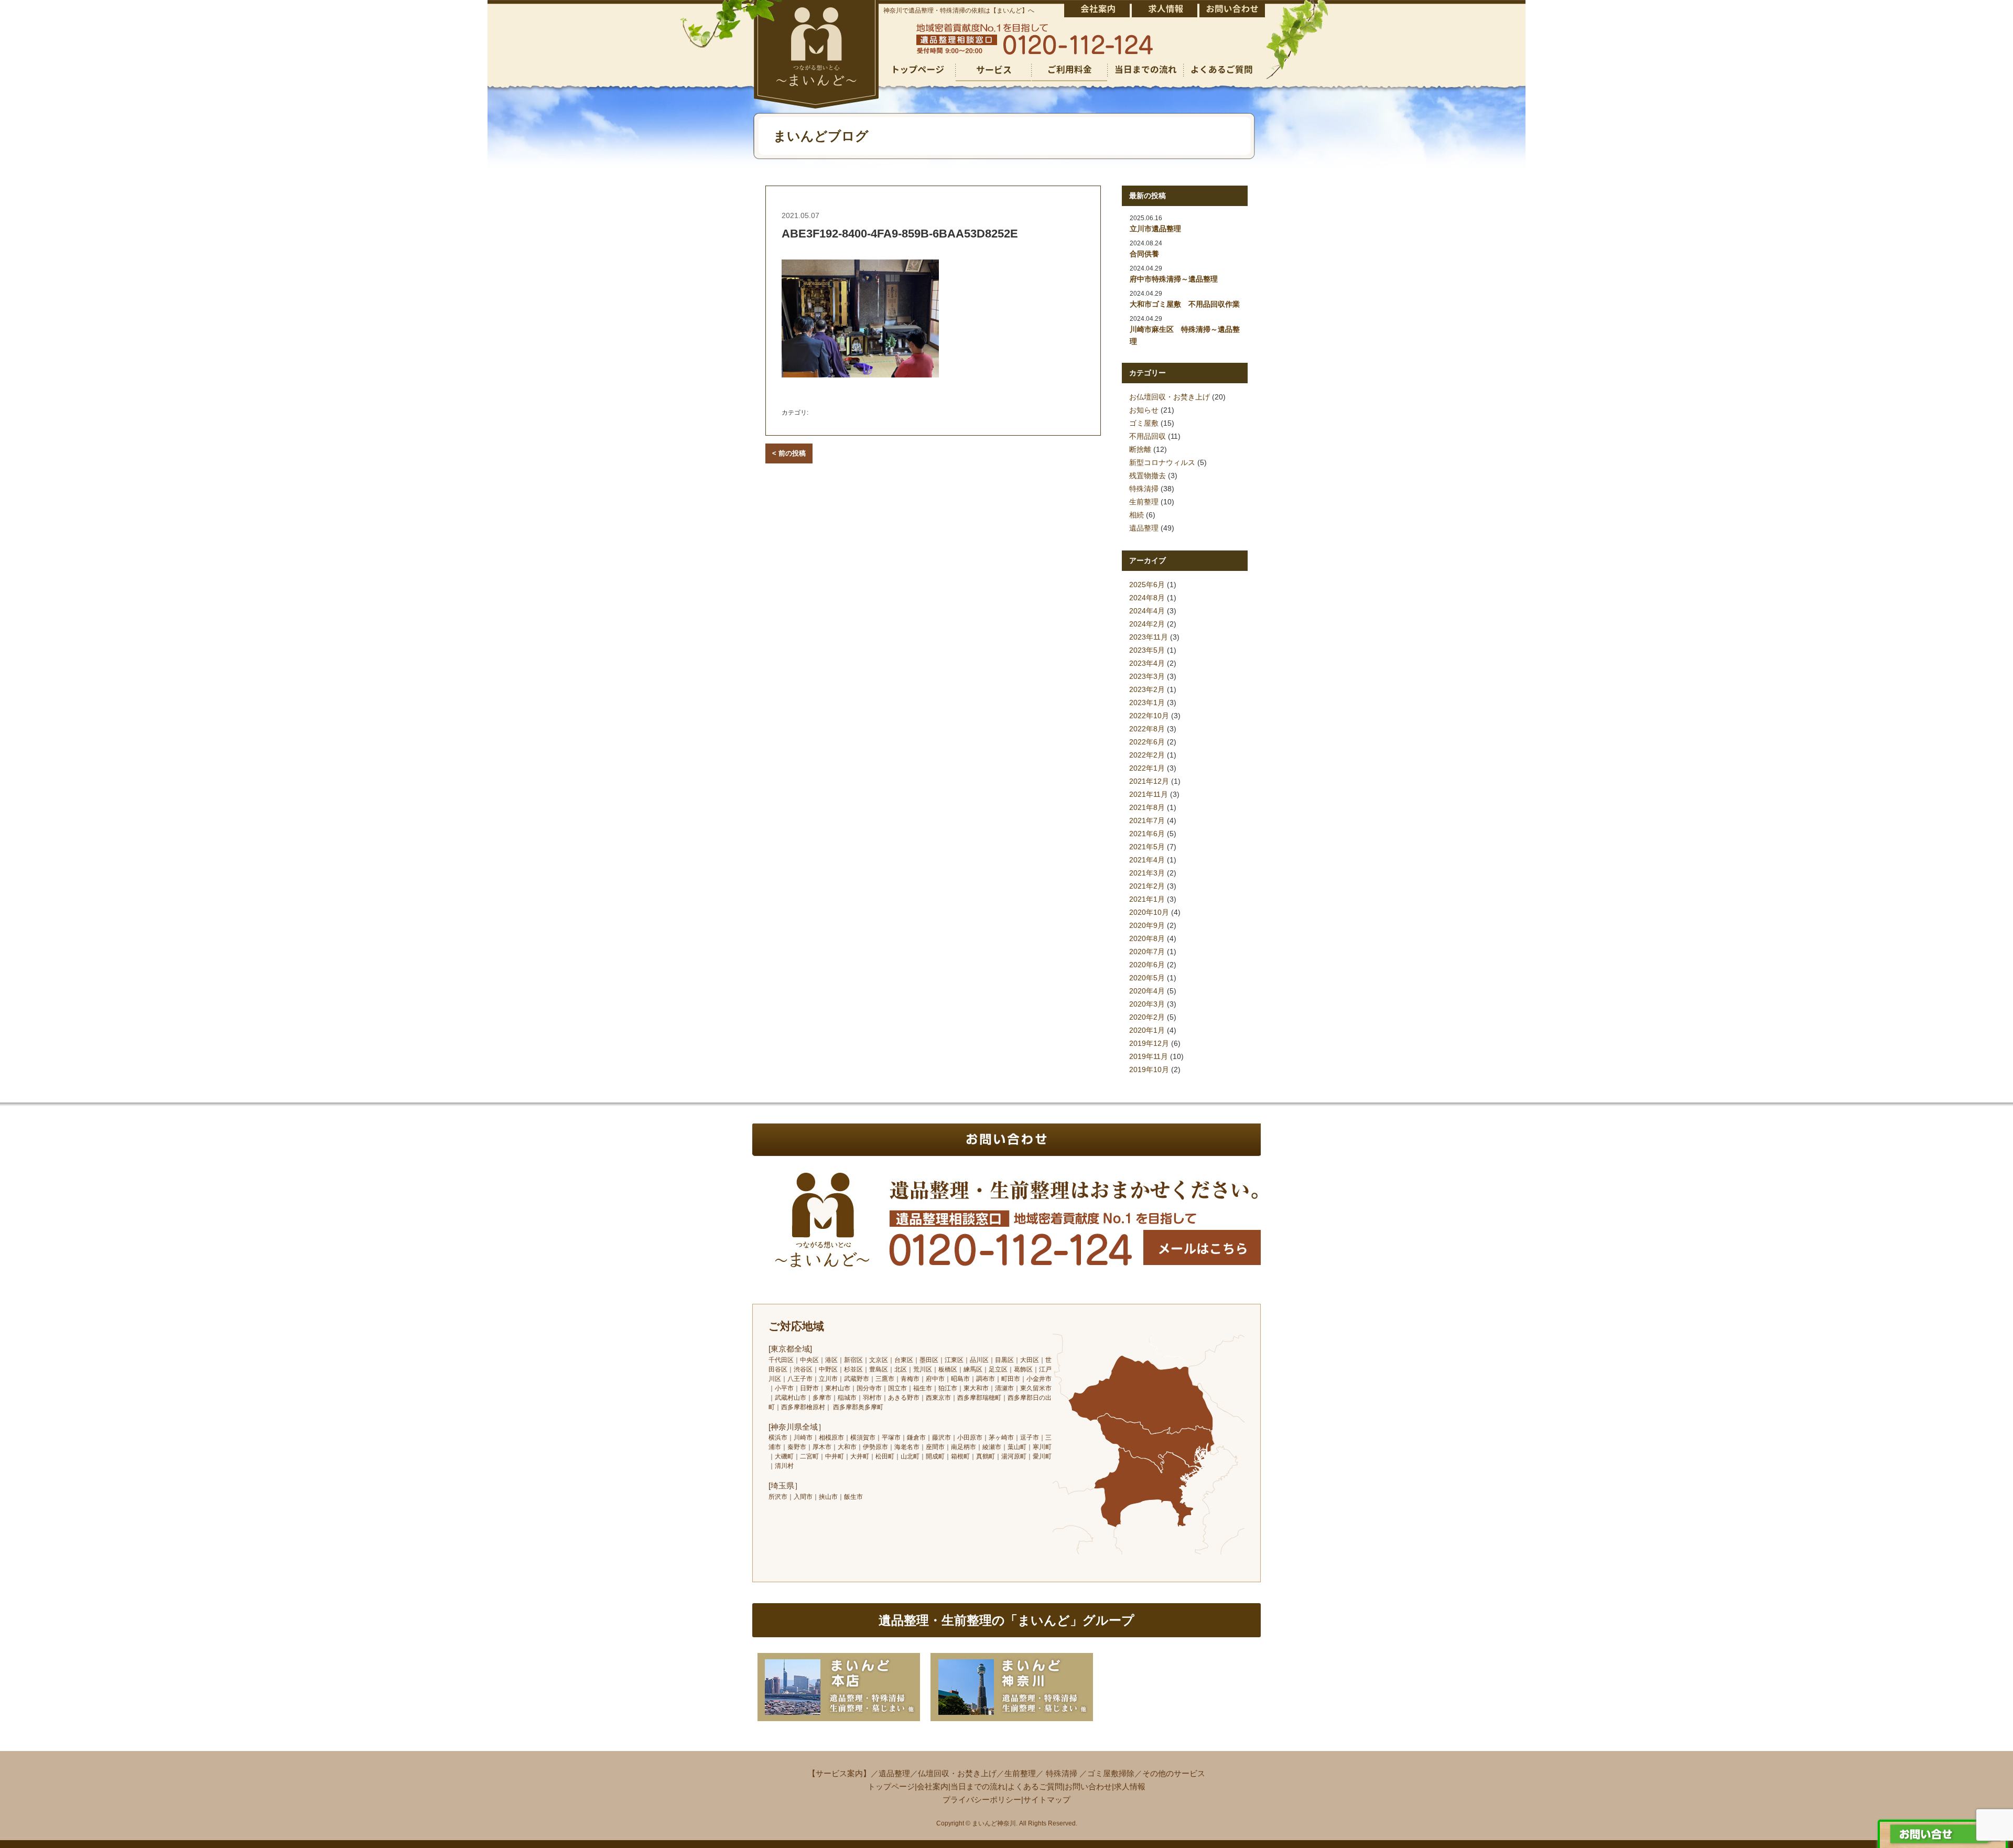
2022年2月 (1147, 755)
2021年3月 (1147, 873)
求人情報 (1130, 1786)
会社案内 (933, 1786)
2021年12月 (1149, 781)
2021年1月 (1147, 899)
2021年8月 (1147, 807)
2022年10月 (1149, 716)
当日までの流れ (978, 1786)
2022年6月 (1147, 742)
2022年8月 (1147, 729)
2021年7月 (1147, 820)
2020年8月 (1147, 938)
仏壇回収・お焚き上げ (957, 1773)
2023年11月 (1149, 637)
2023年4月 (1147, 663)
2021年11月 (1149, 794)
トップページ (891, 1786)
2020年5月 (1147, 978)
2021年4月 (1147, 860)
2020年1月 (1147, 1030)
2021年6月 (1147, 834)
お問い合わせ (1088, 1786)
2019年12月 (1149, 1043)
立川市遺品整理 (1155, 229)
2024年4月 (1147, 611)
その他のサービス (1174, 1773)
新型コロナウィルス (1162, 462)
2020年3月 (1147, 1004)
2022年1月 (1147, 768)
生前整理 (1144, 502)
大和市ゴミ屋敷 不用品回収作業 (1185, 304)
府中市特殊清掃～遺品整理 (1174, 279)
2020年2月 (1147, 1017)
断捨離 (1140, 449)
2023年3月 (1147, 676)
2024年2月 (1147, 624)
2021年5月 (1147, 847)
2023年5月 (1147, 650)
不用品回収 (1148, 436)
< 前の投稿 (789, 453)
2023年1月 (1147, 703)
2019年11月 (1149, 1056)
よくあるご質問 (1035, 1786)
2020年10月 (1149, 912)
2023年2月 (1147, 689)
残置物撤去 (1148, 475)
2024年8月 (1147, 598)
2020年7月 (1147, 952)
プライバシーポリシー (982, 1800)
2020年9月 (1147, 925)
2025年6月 (1147, 585)
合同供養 (1144, 254)
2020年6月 (1147, 965)
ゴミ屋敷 (1144, 423)
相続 (1137, 515)
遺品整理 (1144, 528)
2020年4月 (1147, 991)
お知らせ (1144, 410)
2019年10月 (1149, 1069)
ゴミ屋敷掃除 (1111, 1773)
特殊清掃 (1144, 489)
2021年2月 (1147, 886)
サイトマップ (1047, 1800)
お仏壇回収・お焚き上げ (1170, 397)
